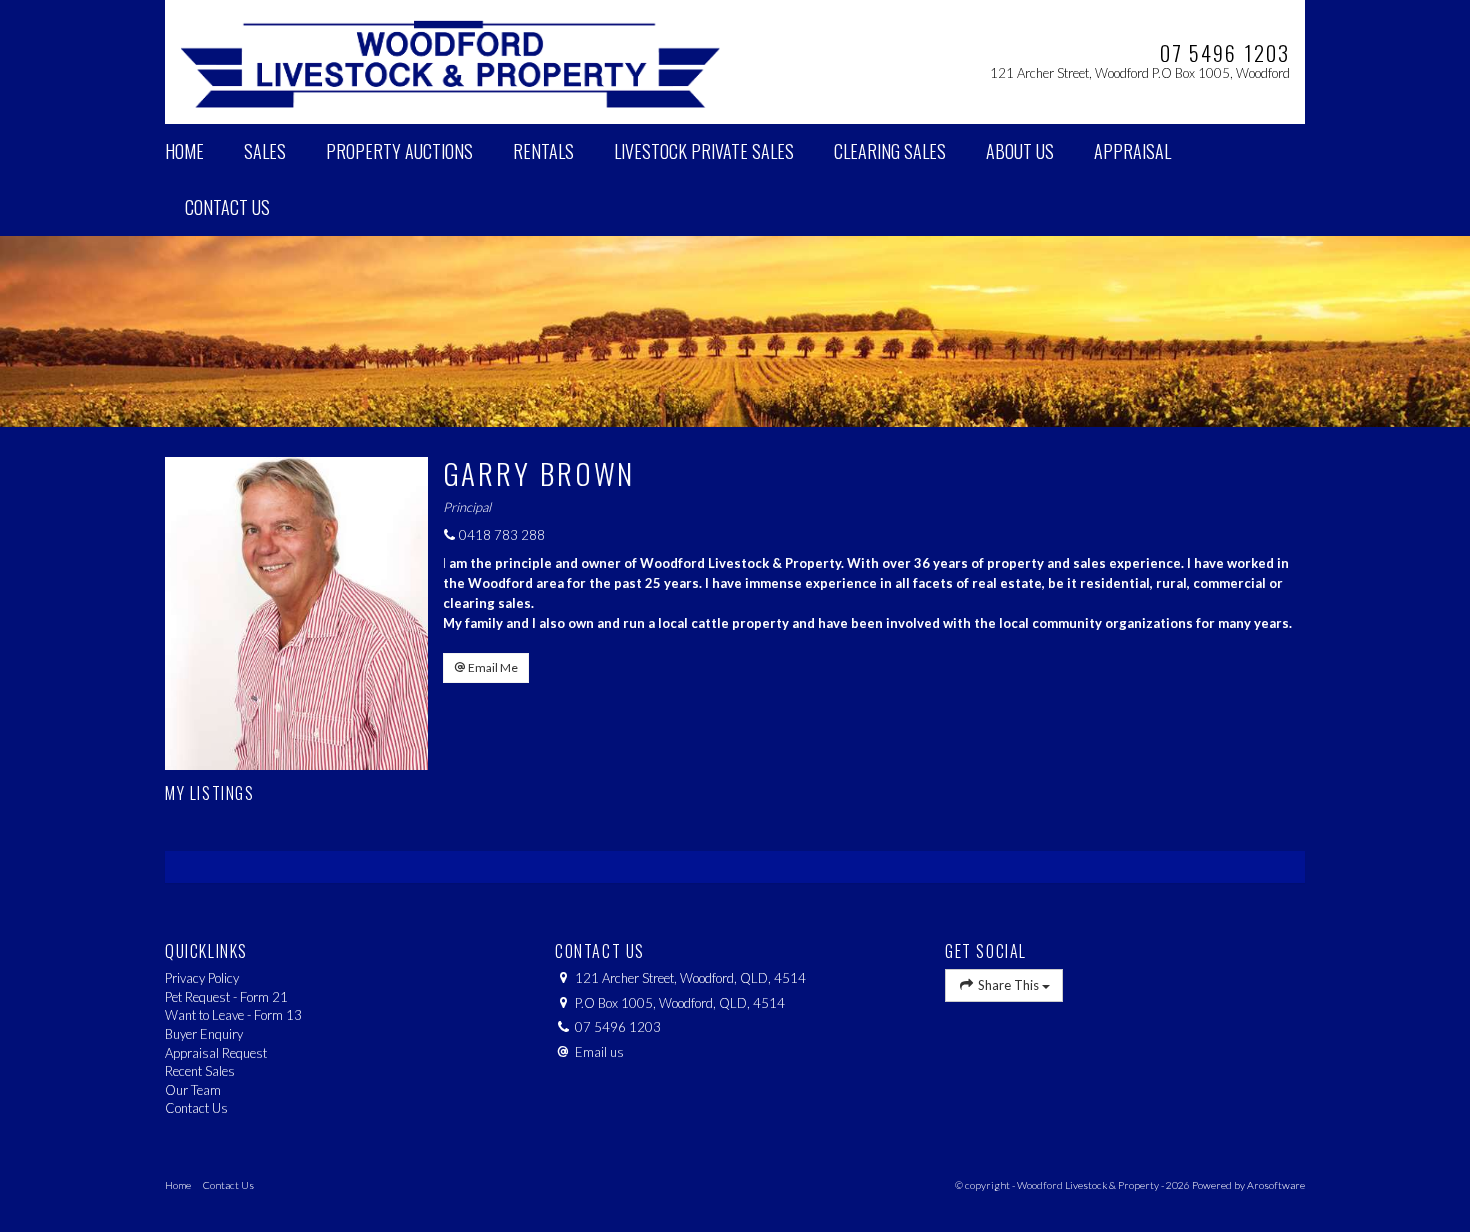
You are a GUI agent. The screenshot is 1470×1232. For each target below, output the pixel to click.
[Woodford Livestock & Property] (450, 60)
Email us (599, 1052)
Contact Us (227, 207)
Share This (1008, 985)
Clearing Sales (890, 151)
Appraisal (1132, 151)
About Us (1020, 151)
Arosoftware (1276, 1185)
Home (184, 151)
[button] (486, 668)
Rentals (543, 151)
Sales (265, 151)
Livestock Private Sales (704, 151)
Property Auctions (399, 151)
